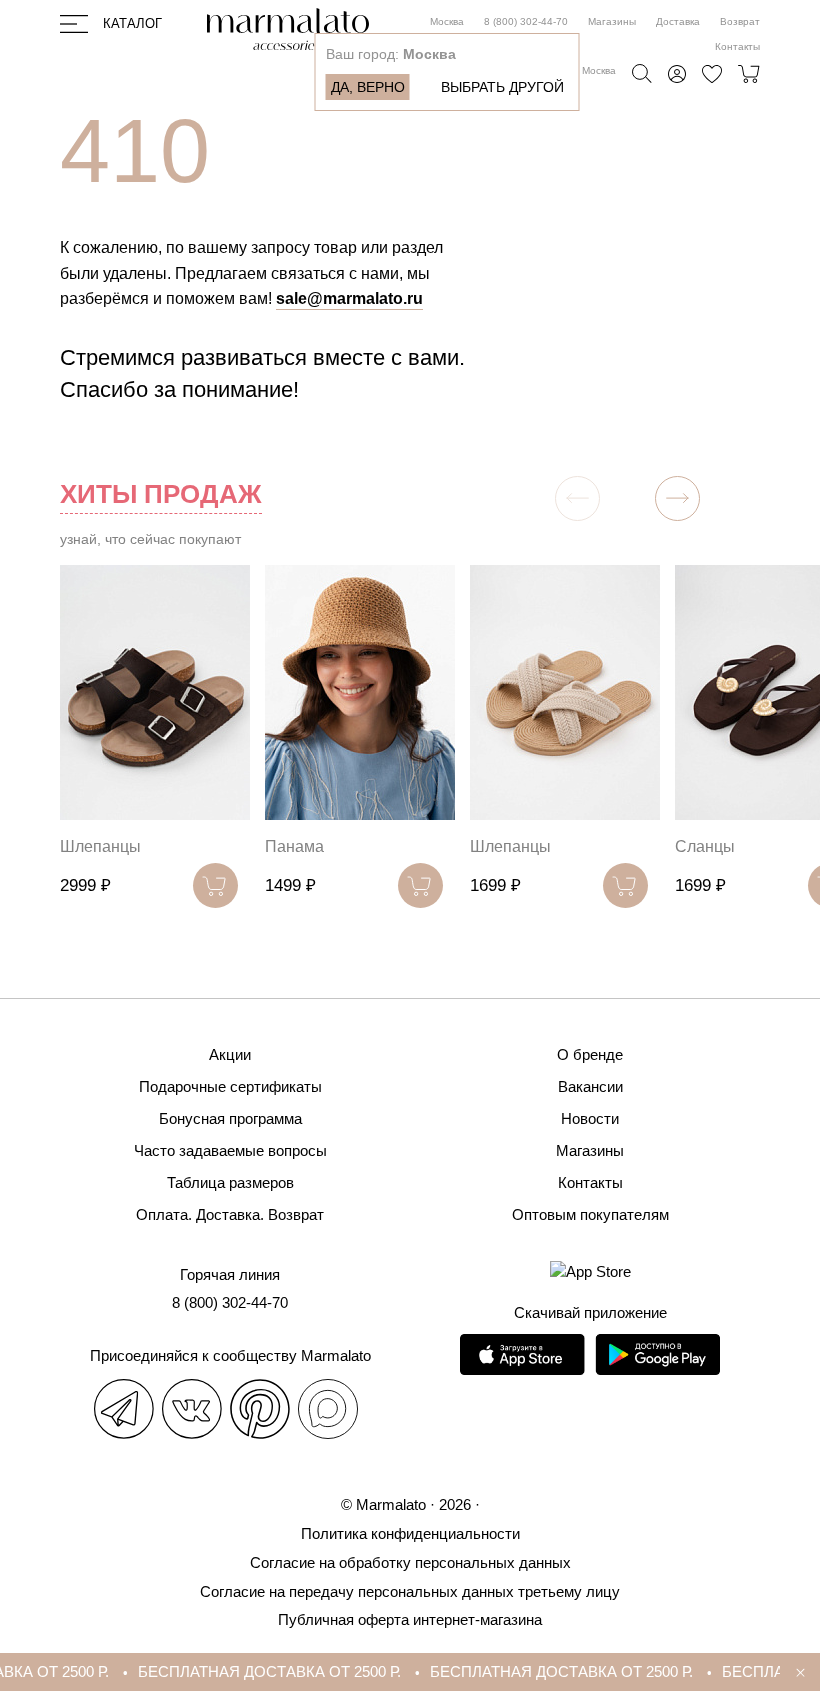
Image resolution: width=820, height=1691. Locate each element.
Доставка (678, 21)
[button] (677, 498)
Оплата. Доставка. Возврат (230, 1214)
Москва (447, 21)
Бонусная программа (230, 1118)
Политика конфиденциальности (410, 1533)
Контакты (737, 46)
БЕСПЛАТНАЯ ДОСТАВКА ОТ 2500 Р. (257, 1671)
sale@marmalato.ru (349, 298)
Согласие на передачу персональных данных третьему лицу (410, 1591)
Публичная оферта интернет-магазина (410, 1619)
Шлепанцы (100, 846)
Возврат (740, 21)
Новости (590, 1118)
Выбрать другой (502, 87)
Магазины (612, 21)
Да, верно (368, 87)
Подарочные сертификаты (230, 1086)
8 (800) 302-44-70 (526, 21)
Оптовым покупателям (590, 1214)
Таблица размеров (230, 1182)
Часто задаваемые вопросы (230, 1150)
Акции (230, 1054)
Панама (294, 846)
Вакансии (590, 1086)
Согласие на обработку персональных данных (410, 1562)
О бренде (590, 1054)
